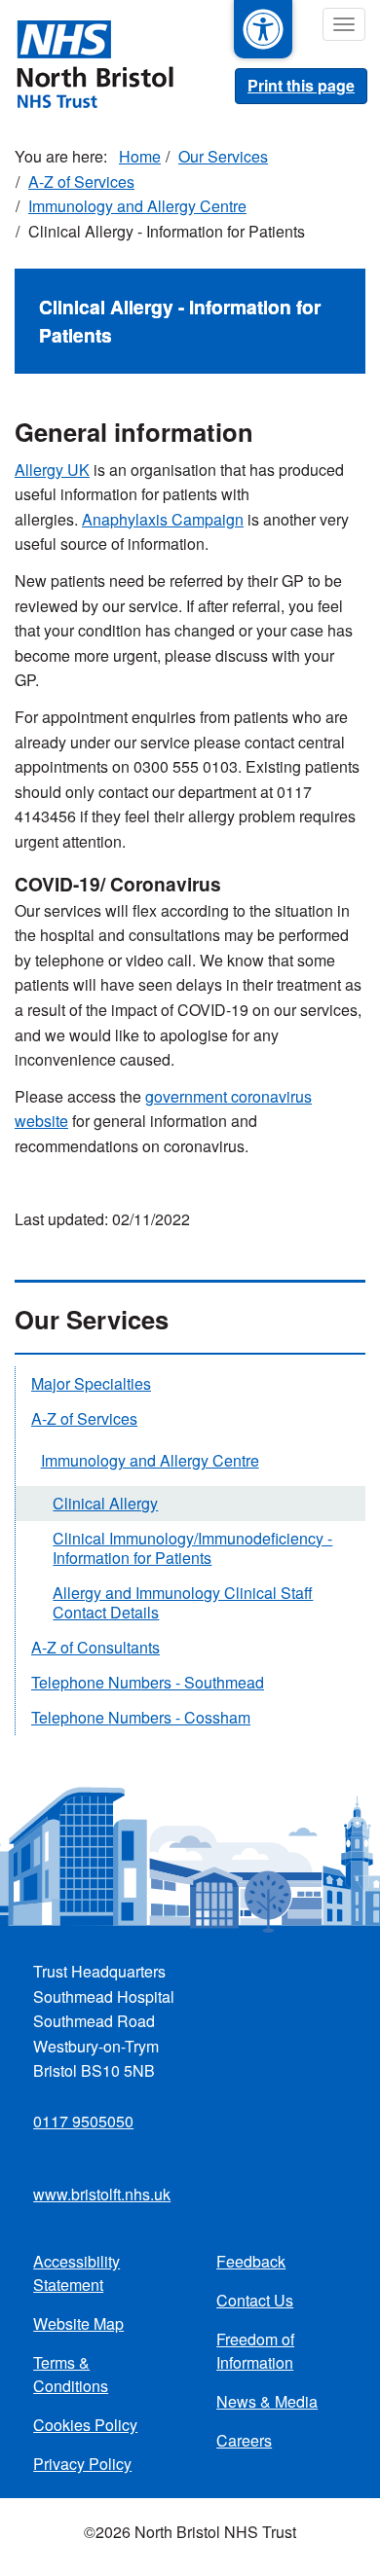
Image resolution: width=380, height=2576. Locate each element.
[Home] (87, 62)
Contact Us (255, 2300)
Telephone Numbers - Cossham (141, 1717)
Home (140, 156)
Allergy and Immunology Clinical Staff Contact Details (183, 1602)
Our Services (223, 156)
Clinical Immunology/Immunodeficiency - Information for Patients (192, 1548)
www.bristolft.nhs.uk (102, 2194)
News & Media (267, 2401)
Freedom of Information (255, 2351)
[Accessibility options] (263, 29)
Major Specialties (91, 1383)
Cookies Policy (85, 2425)
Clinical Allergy (105, 1503)
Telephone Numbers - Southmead (148, 1682)
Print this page (301, 85)
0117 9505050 (83, 2121)
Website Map (78, 2323)
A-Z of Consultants (95, 1647)
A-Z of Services (81, 181)
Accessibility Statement (76, 2273)
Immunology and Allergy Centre (137, 206)
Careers (244, 2440)
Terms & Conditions (71, 2374)
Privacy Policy (82, 2464)
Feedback (251, 2261)
